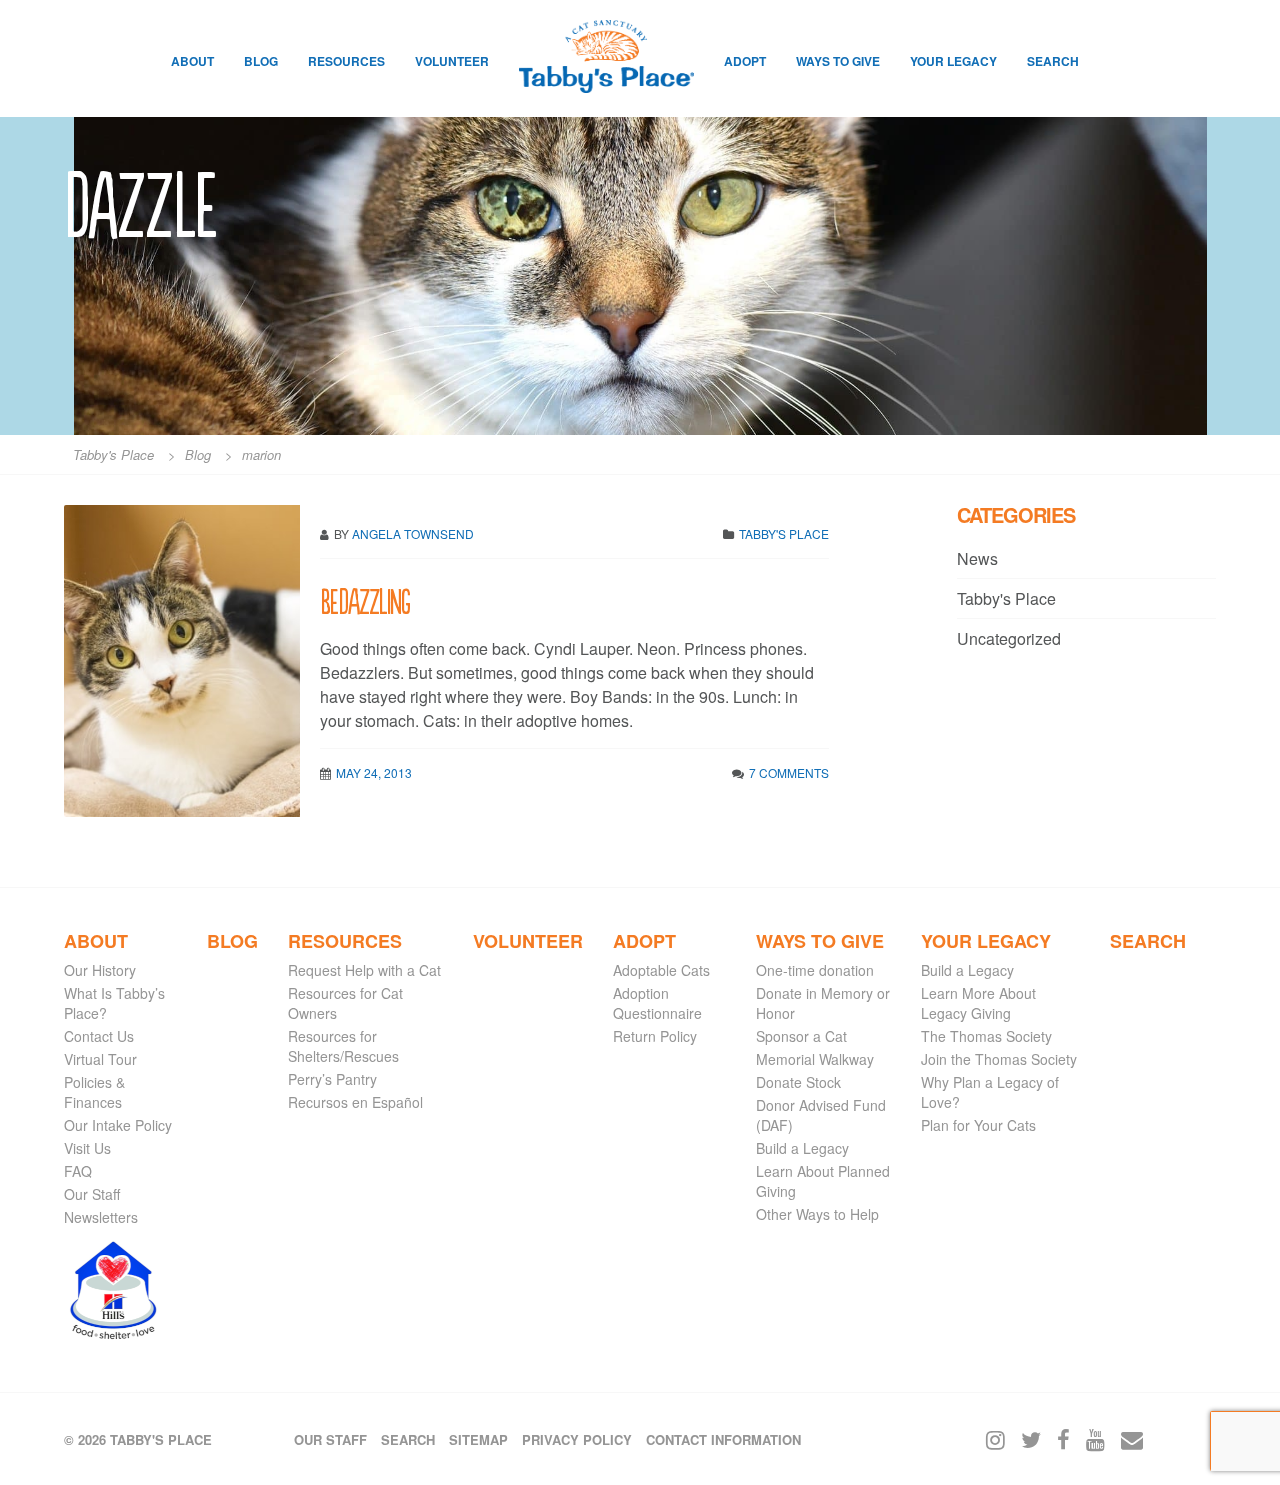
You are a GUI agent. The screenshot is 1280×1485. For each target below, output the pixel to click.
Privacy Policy (577, 1439)
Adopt (745, 61)
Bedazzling (365, 599)
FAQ (78, 1171)
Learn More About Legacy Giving (978, 1003)
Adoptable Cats (661, 970)
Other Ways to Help (817, 1214)
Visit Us (87, 1148)
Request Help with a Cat (364, 970)
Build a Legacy (802, 1148)
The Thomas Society (986, 1036)
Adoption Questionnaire (657, 1003)
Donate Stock (798, 1082)
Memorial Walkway (815, 1059)
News (977, 558)
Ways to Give (838, 61)
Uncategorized (1009, 638)
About (192, 61)
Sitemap (478, 1439)
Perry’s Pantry (332, 1079)
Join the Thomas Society (999, 1059)
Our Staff (92, 1194)
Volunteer (452, 61)
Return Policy (655, 1036)
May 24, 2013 (374, 772)
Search (1053, 61)
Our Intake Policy (118, 1125)
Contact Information (723, 1439)
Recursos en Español (355, 1102)
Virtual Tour (100, 1059)
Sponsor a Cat (801, 1036)
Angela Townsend (413, 533)
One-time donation (815, 970)
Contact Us (99, 1036)
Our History (100, 970)
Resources (346, 61)
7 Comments (789, 772)
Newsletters (101, 1217)
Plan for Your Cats (978, 1125)
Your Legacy (953, 61)
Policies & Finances (94, 1092)
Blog (261, 61)
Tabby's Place (784, 533)
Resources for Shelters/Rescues (343, 1046)
